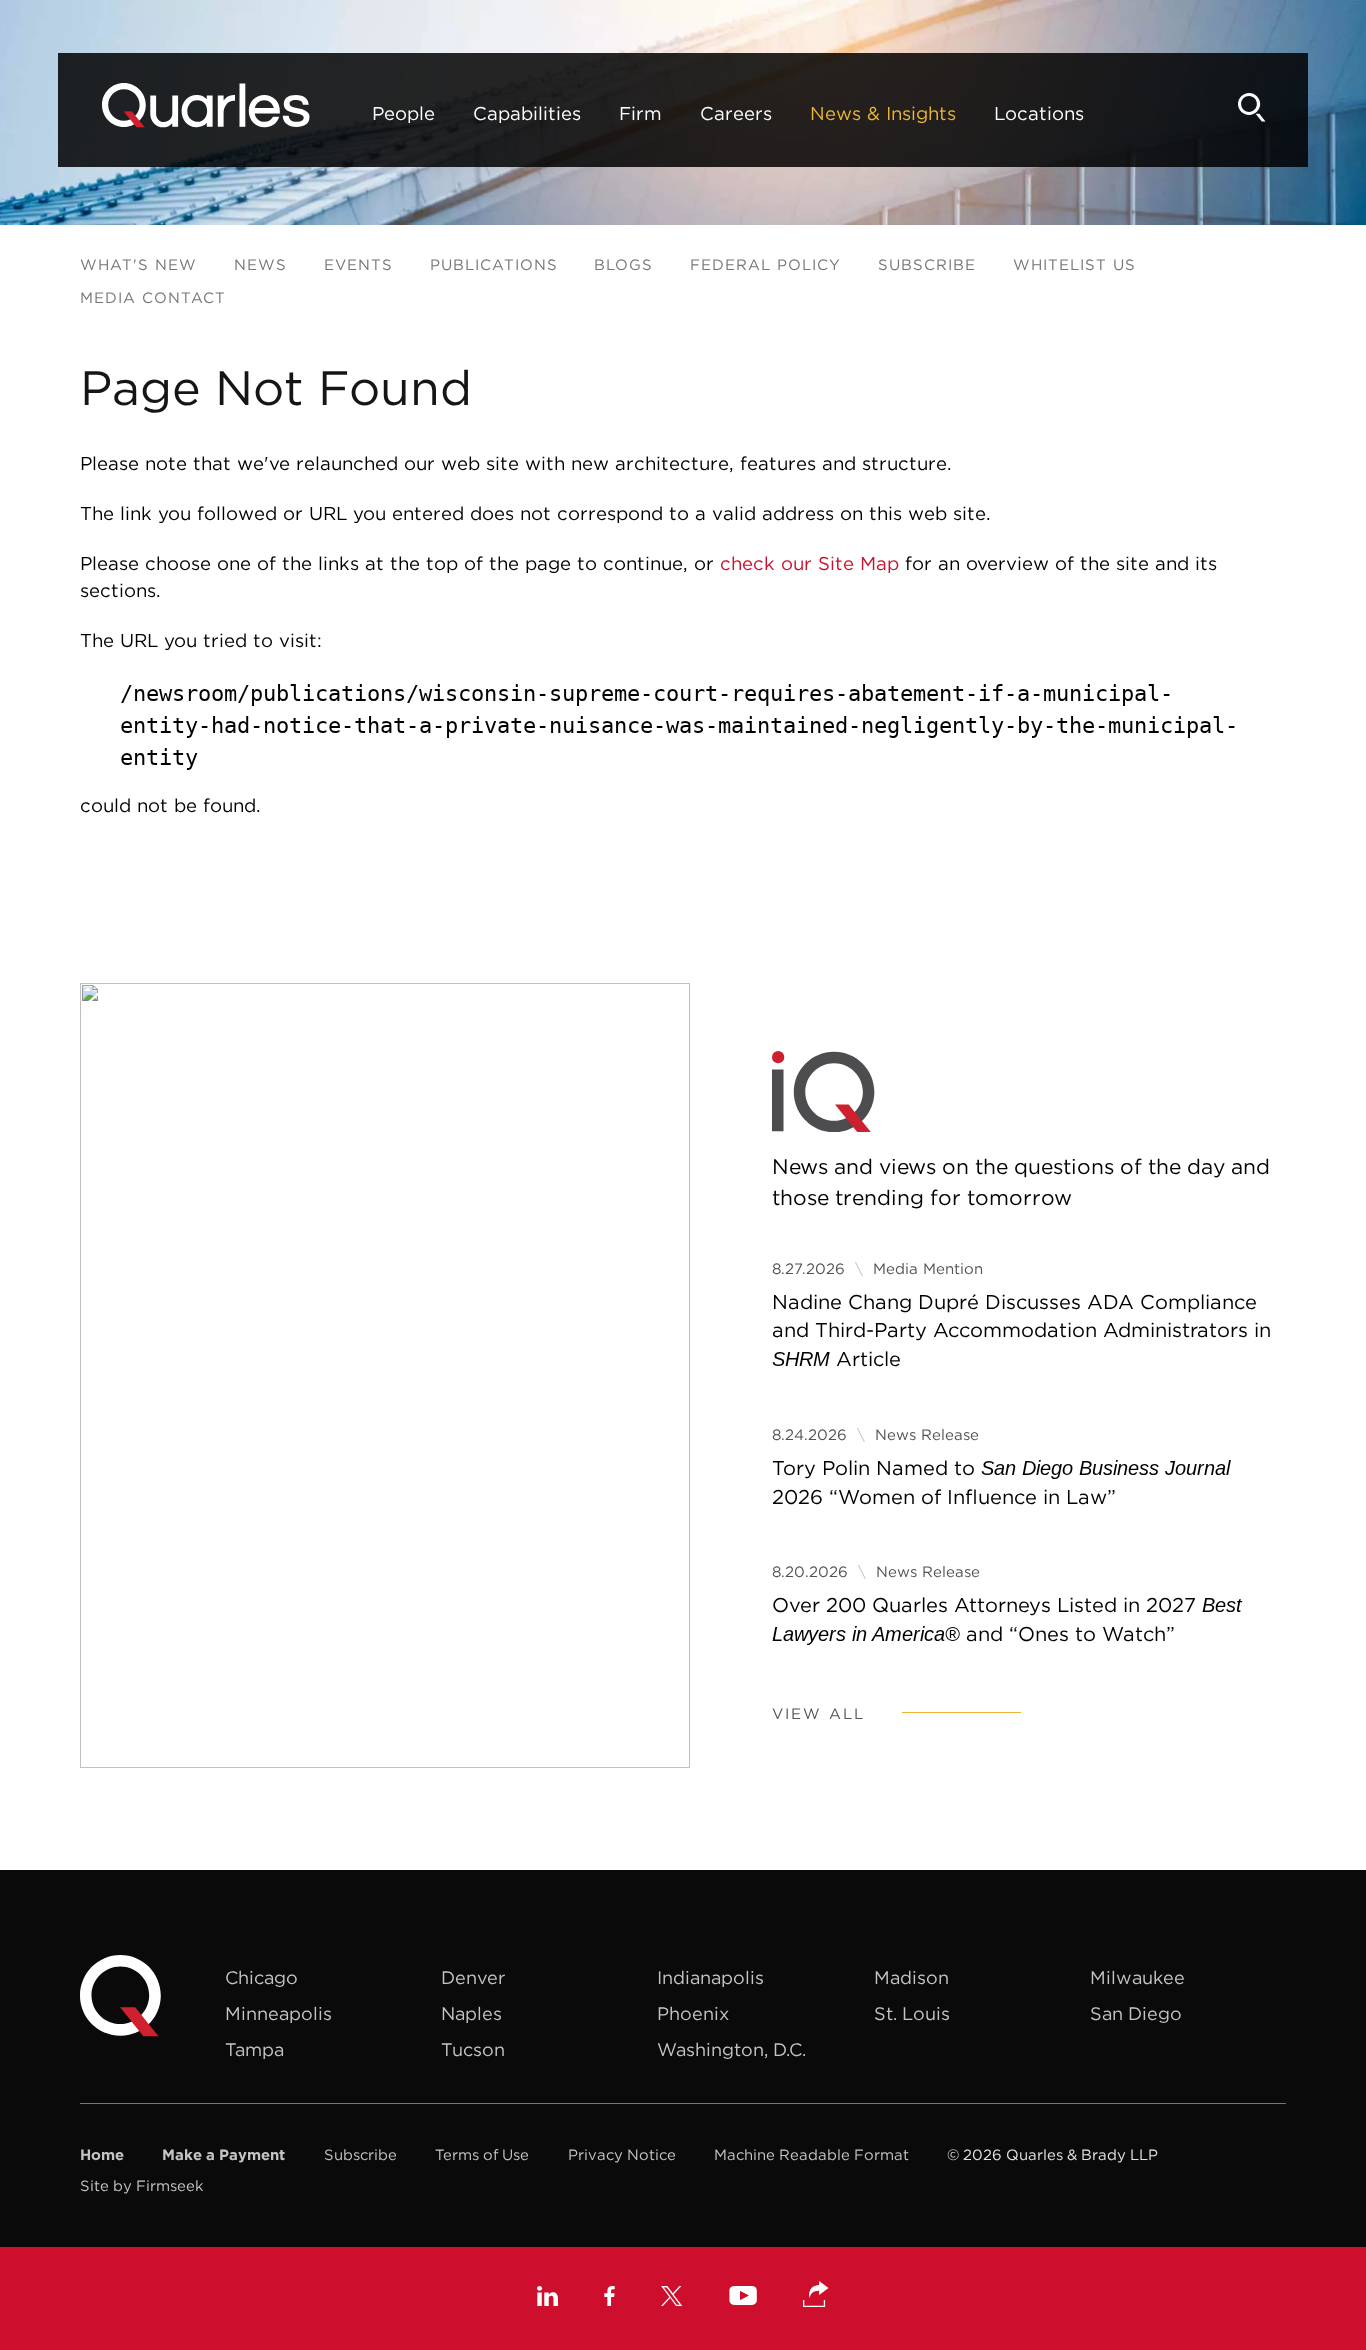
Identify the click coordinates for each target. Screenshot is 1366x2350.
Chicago (261, 1977)
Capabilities (527, 113)
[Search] (1252, 107)
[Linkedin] (547, 2298)
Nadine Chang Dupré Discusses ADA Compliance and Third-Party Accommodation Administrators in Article (1021, 1330)
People (403, 113)
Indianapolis (710, 1977)
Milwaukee (1137, 1977)
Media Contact (153, 297)
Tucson (473, 2049)
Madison (911, 1977)
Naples (471, 2013)
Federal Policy (765, 264)
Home (102, 2154)
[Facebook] (609, 2298)
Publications (494, 264)
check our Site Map (809, 563)
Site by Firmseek (141, 2185)
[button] (816, 2296)
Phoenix (693, 2013)
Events (358, 264)
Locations (1039, 113)
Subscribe (927, 264)
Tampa (254, 2049)
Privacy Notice (622, 2154)
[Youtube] (743, 2298)
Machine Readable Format (811, 2154)
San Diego (1136, 2013)
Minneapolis (278, 2013)
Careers (736, 113)
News (260, 264)
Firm (640, 113)
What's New (138, 264)
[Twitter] (672, 2298)
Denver (473, 1977)
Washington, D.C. (731, 2049)
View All (818, 1713)
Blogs (623, 264)
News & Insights (883, 113)
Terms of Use (482, 2154)
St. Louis (912, 2013)
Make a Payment (223, 2154)
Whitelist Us (1074, 264)
